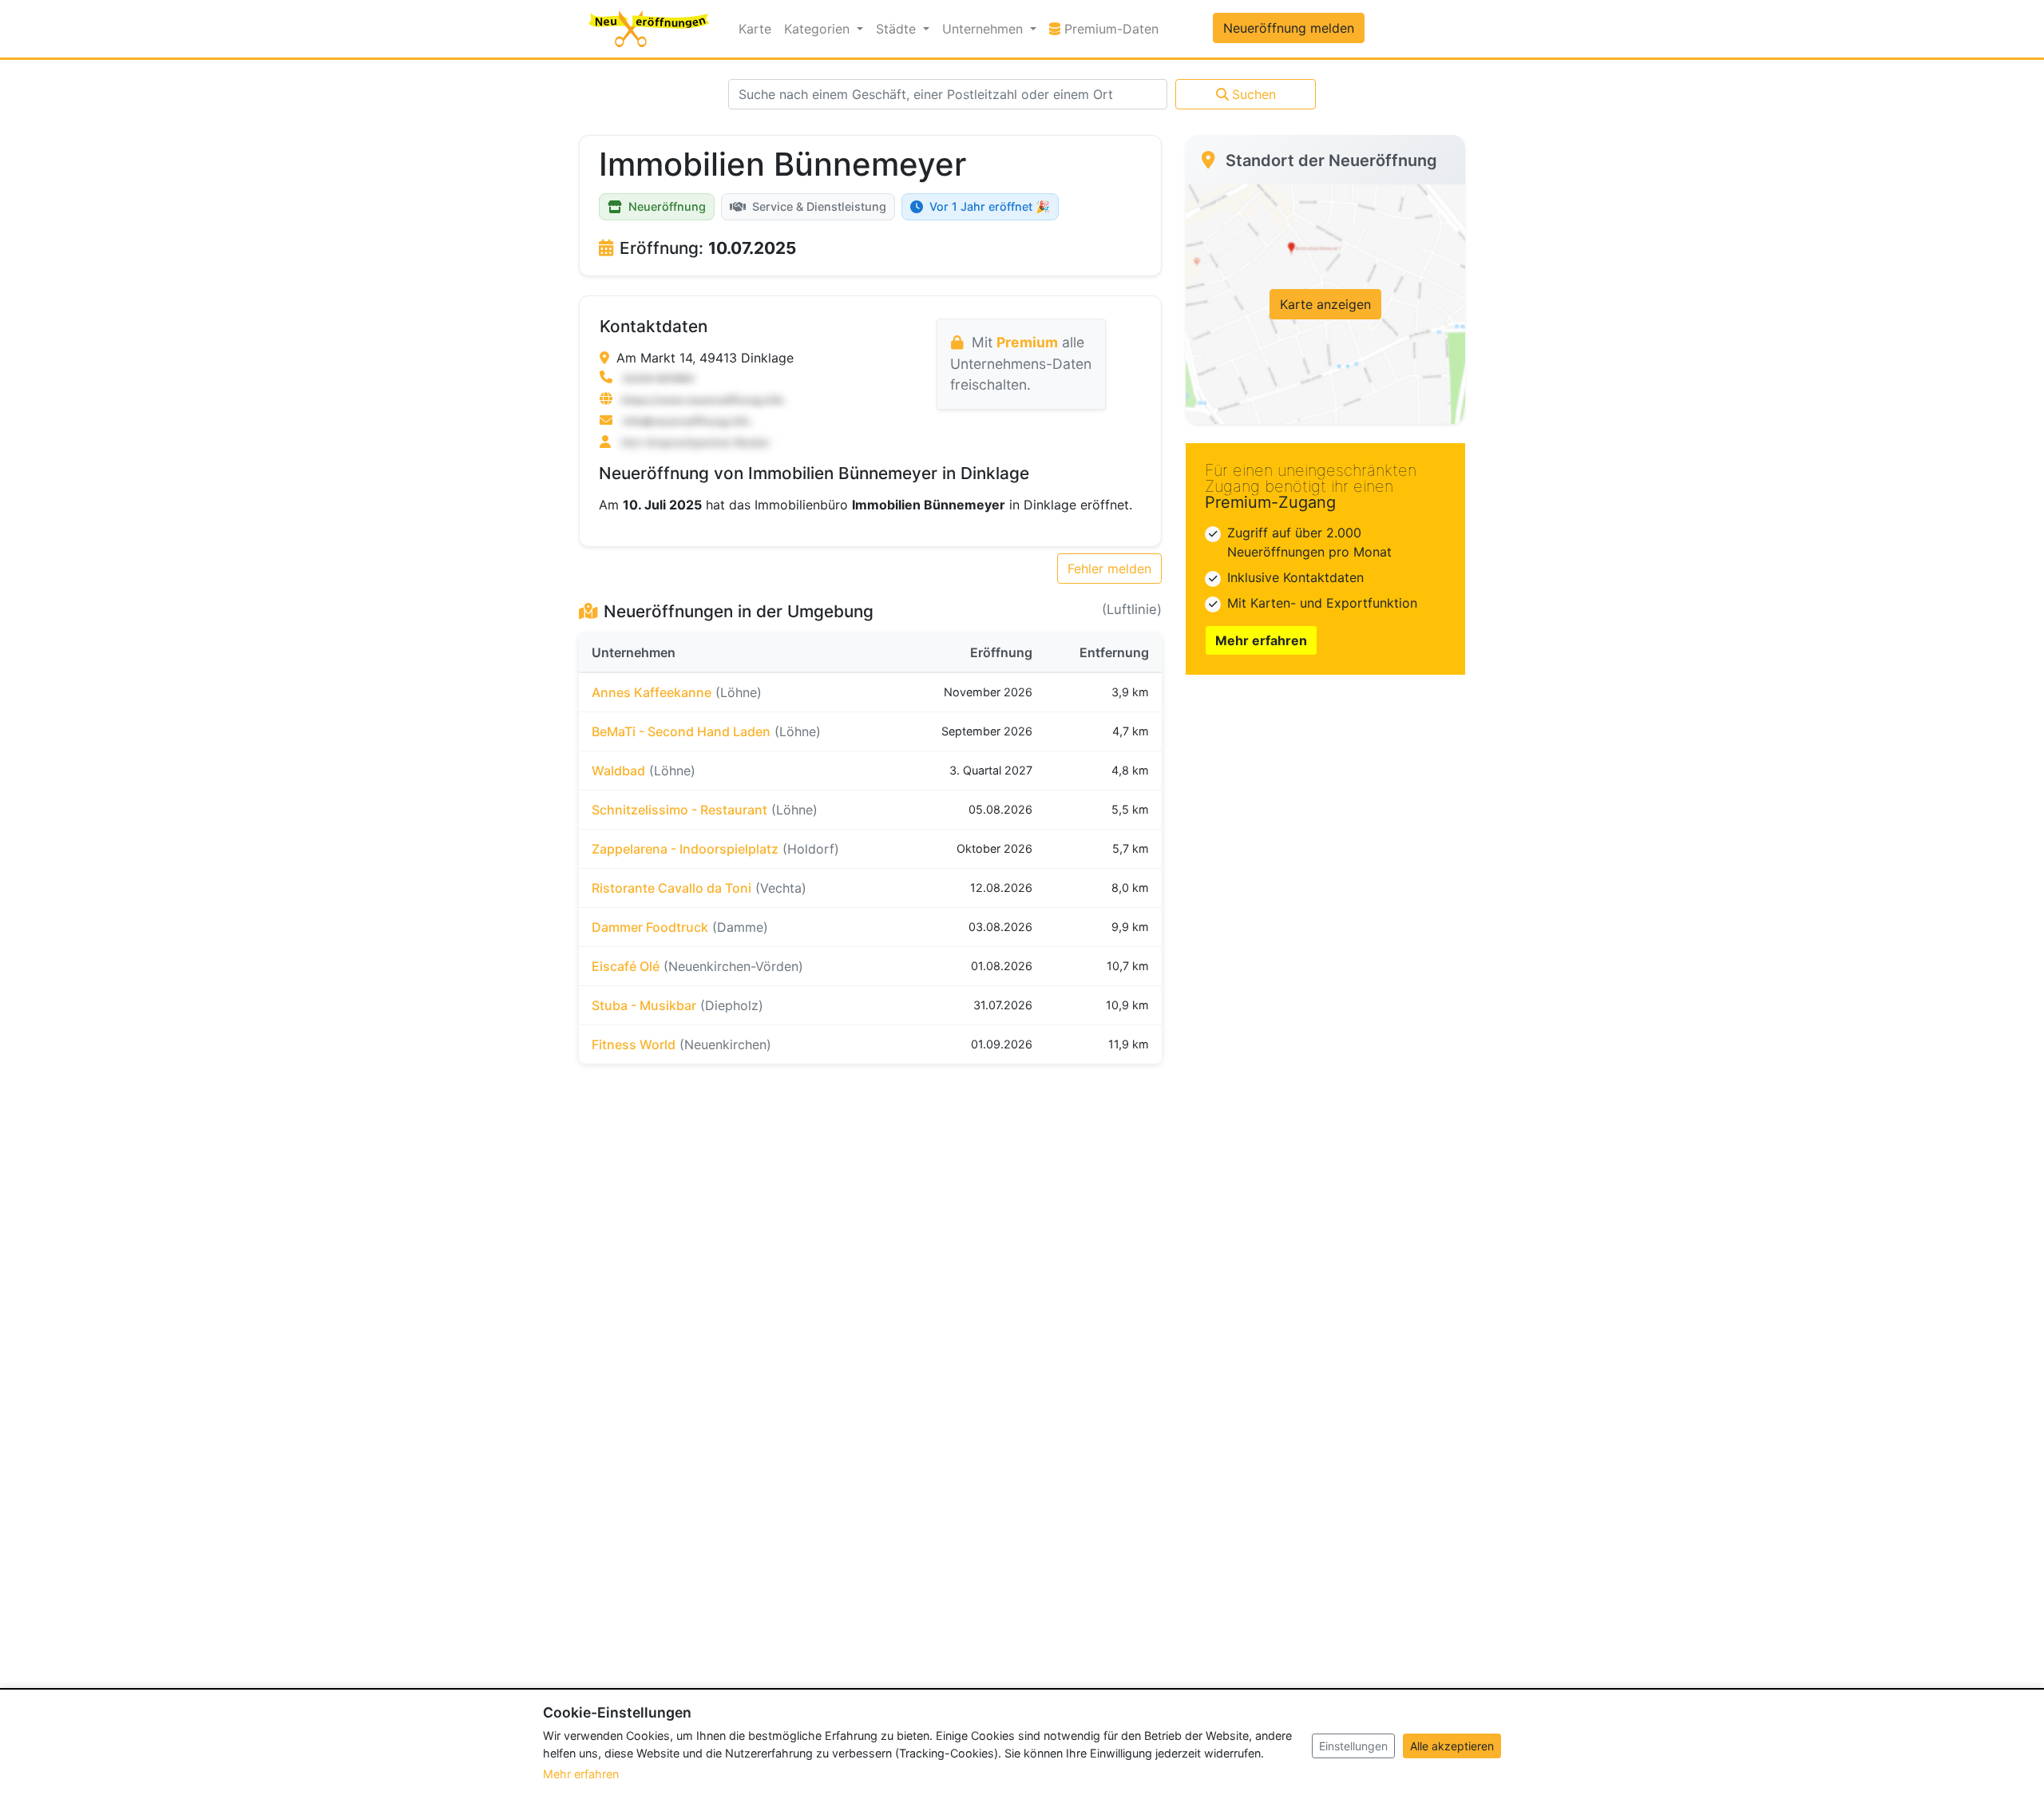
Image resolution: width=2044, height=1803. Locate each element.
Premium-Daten (1113, 28)
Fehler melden (1109, 569)
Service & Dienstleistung (819, 206)
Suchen (1254, 94)
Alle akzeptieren (1452, 1746)
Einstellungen (1353, 1746)
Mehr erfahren (1261, 640)
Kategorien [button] (819, 29)
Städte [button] (898, 29)
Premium (1027, 342)
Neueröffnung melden (1289, 28)
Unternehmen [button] (984, 29)
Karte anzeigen (1325, 304)
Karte (755, 29)
